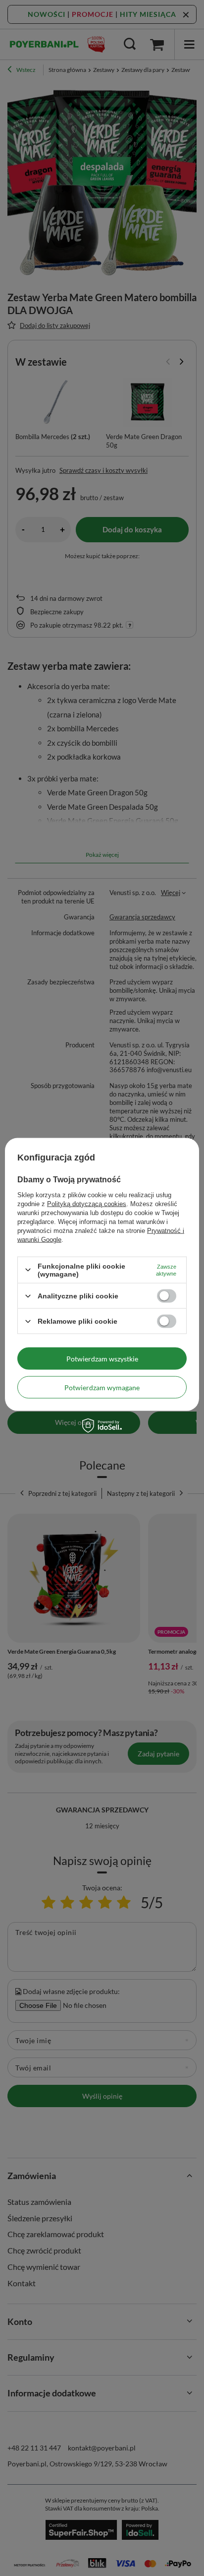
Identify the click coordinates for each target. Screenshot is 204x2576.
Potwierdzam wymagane (102, 1387)
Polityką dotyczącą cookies (87, 1203)
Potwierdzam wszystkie (102, 1358)
